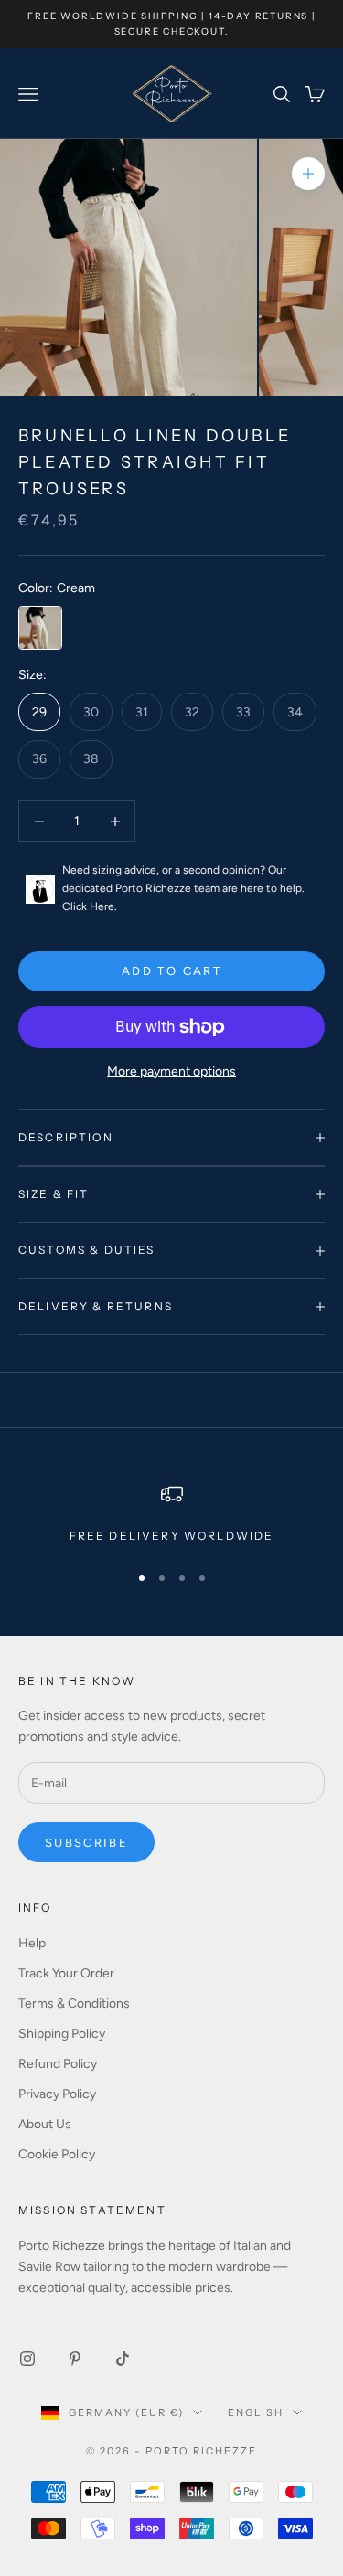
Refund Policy (58, 2064)
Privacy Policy (57, 2094)
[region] (171, 1514)
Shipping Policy (62, 2034)
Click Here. (90, 906)
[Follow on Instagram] (27, 2359)
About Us (45, 2124)
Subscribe (86, 1843)
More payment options (171, 1071)
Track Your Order (66, 1973)
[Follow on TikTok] (123, 2359)
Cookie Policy (57, 2154)
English (256, 2412)
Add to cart (171, 971)
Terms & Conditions (74, 2004)
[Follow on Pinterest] (75, 2359)
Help (32, 1943)
